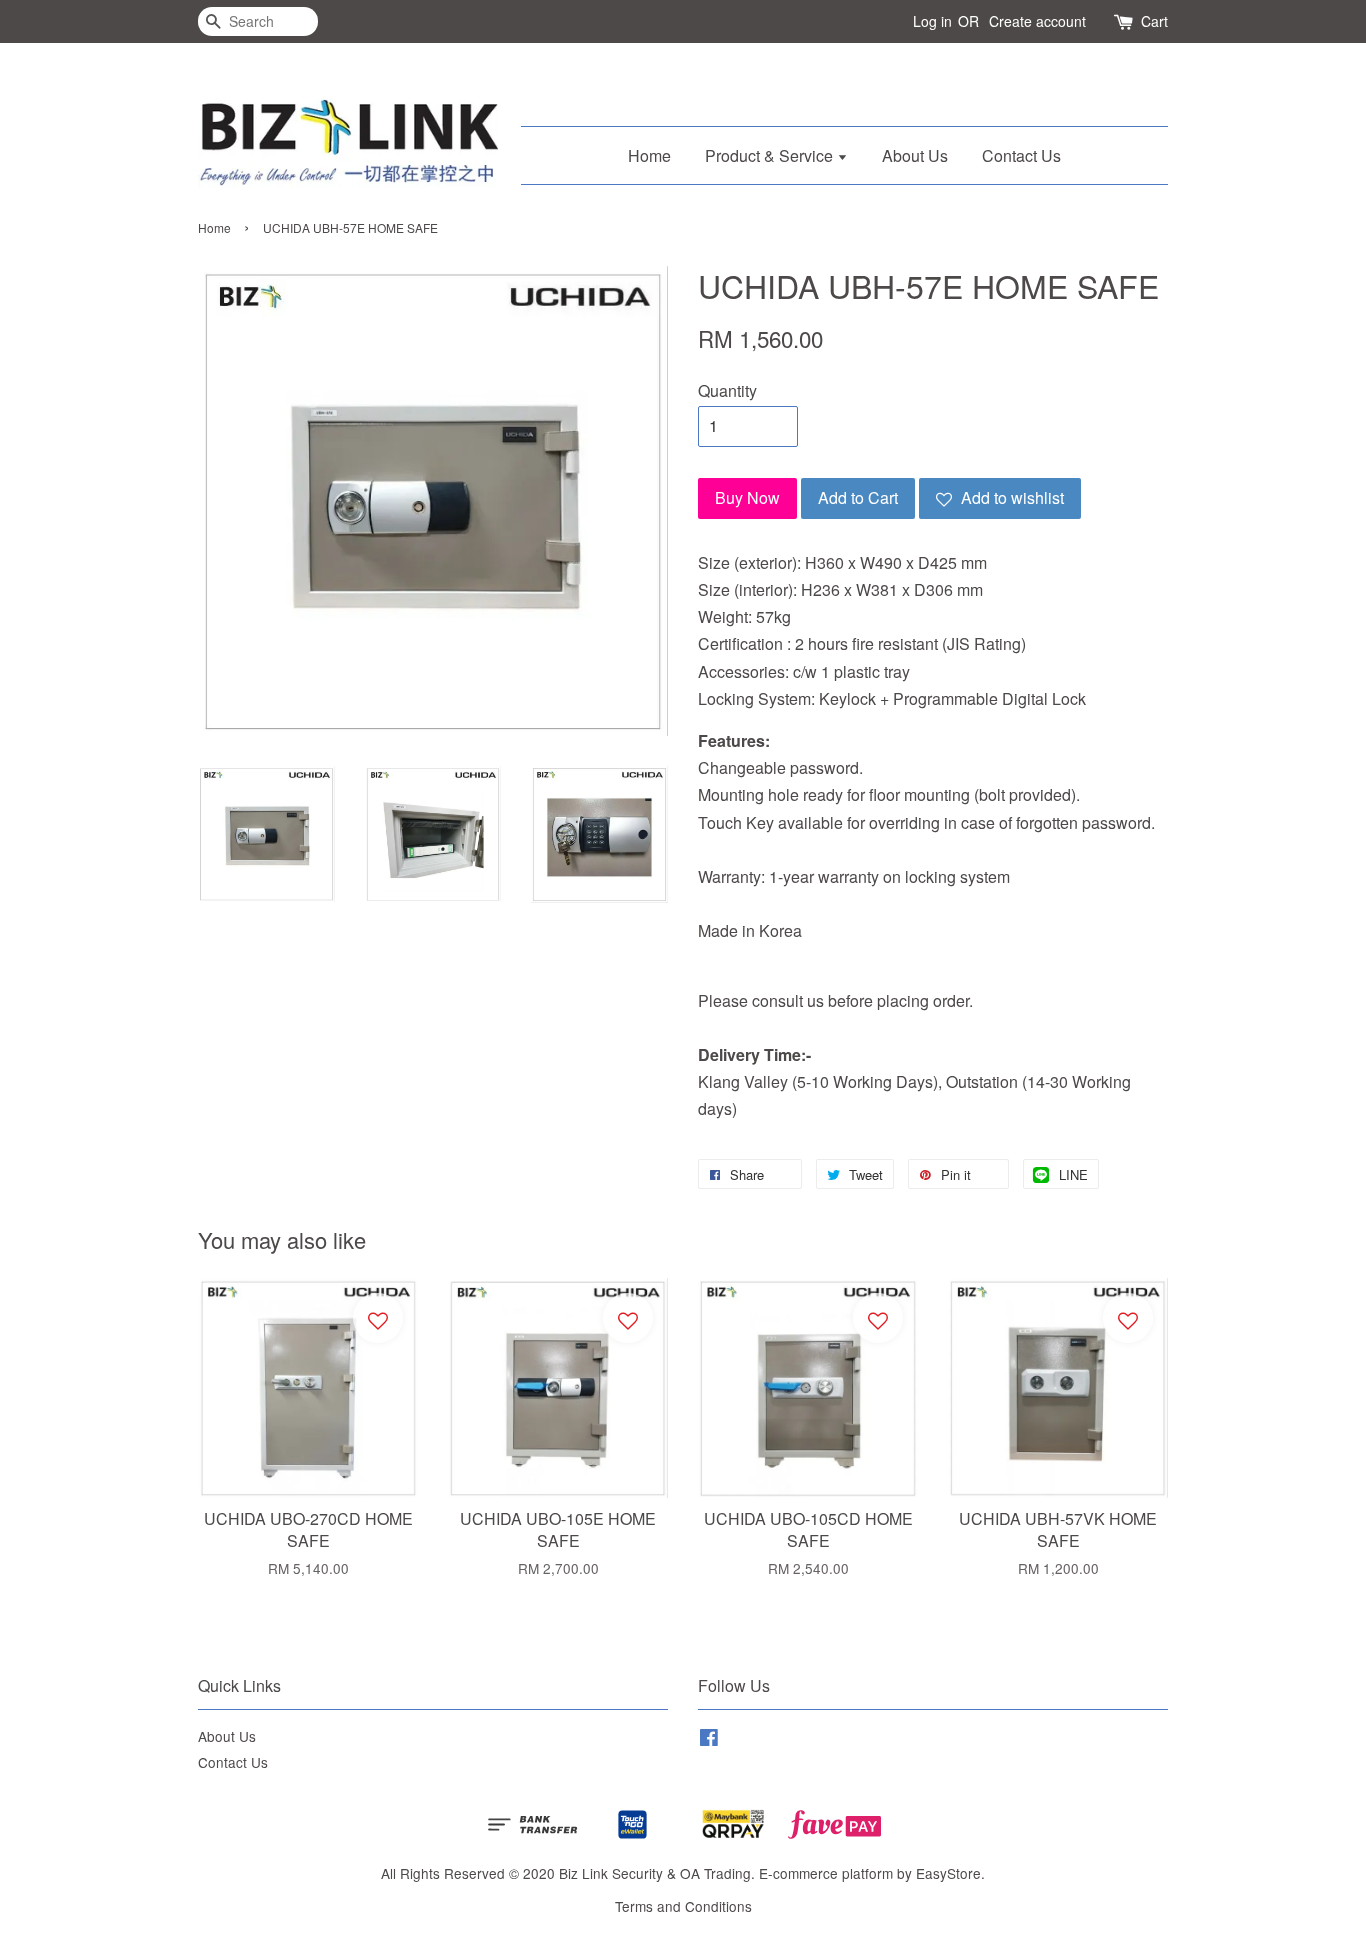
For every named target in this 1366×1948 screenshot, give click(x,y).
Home (649, 155)
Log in (932, 21)
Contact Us (1021, 155)
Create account (1037, 21)
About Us (915, 155)
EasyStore (948, 1873)
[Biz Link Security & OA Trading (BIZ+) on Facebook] (709, 1740)
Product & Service (771, 155)
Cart (1154, 21)
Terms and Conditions (683, 1906)
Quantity (727, 390)
